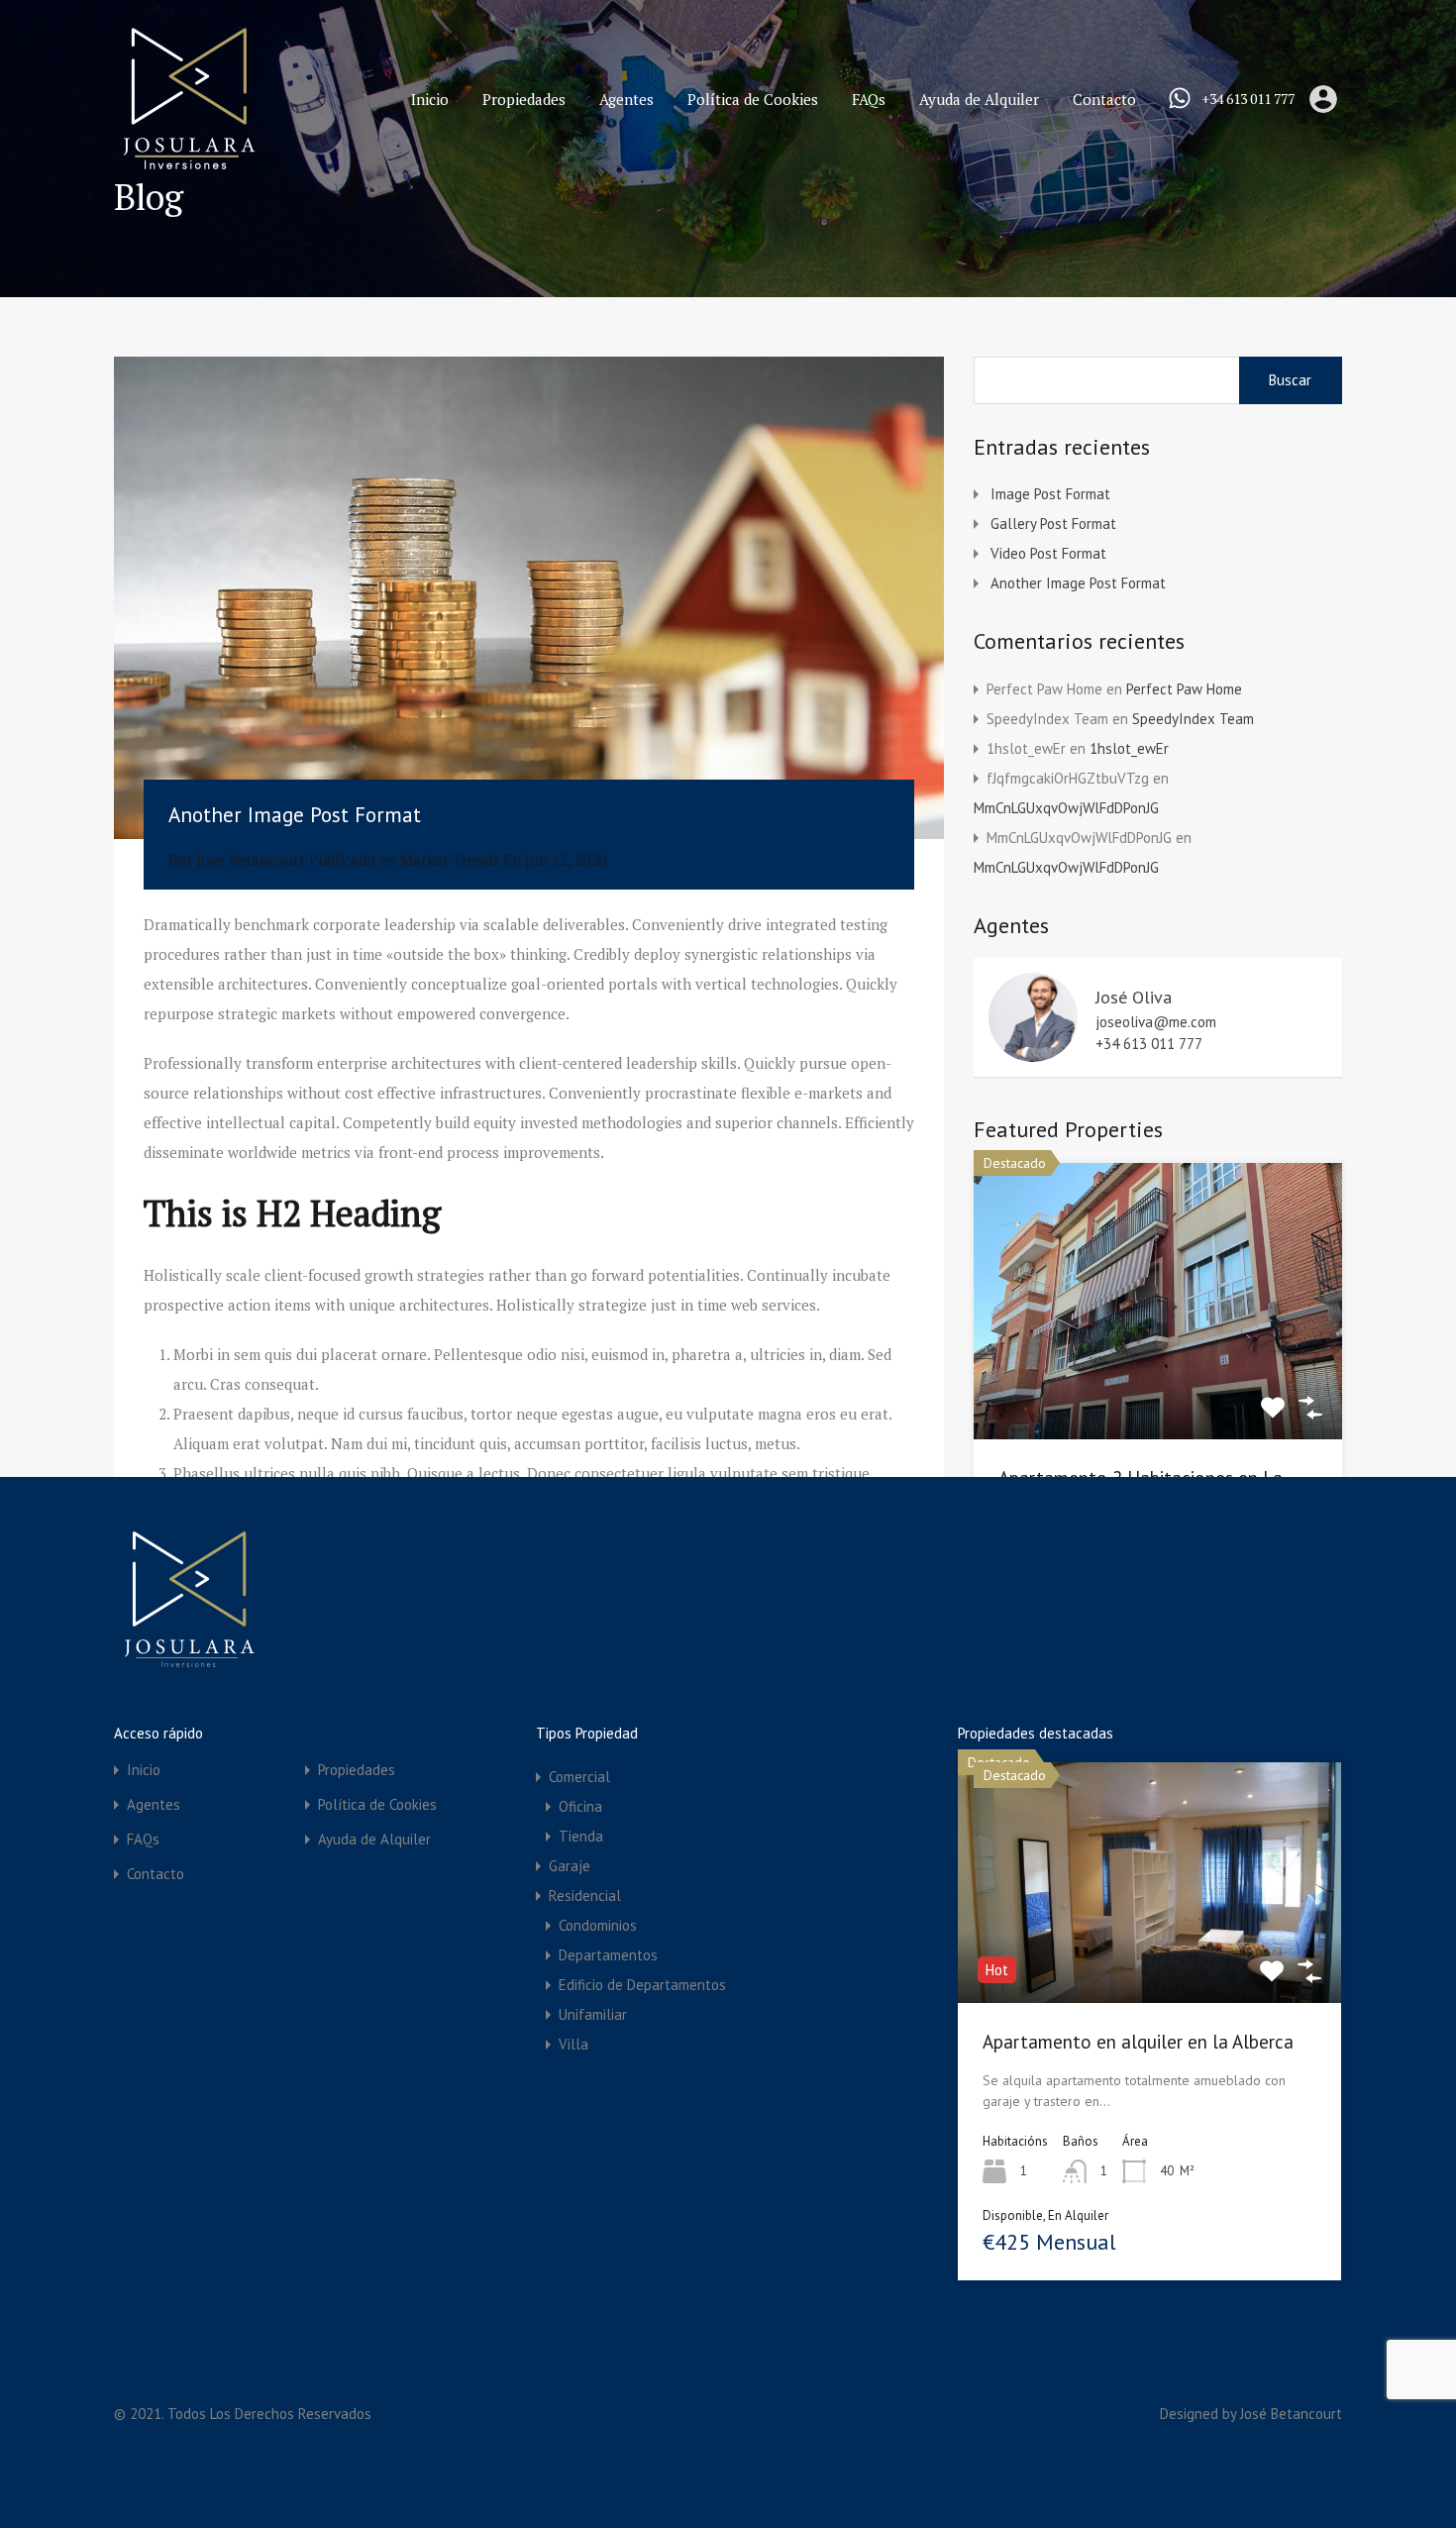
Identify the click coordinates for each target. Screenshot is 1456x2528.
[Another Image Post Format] (529, 598)
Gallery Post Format (1053, 524)
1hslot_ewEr (1129, 748)
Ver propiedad (1158, 1383)
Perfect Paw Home (1184, 689)
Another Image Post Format (1078, 583)
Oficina (580, 1806)
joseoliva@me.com (1156, 1022)
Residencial (585, 1896)
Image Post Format (1050, 494)
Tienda (581, 1836)
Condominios (598, 1925)
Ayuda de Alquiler (979, 99)
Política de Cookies (753, 99)
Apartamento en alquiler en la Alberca (1138, 2042)
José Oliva (1134, 997)
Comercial (579, 1777)
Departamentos (608, 1955)
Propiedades (524, 99)
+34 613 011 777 (1248, 100)
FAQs (869, 99)
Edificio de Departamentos (642, 1985)
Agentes (626, 99)
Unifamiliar (593, 2014)
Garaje (570, 1866)
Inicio (430, 99)
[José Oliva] (1033, 1053)
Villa (573, 2044)
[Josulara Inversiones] (188, 164)
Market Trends (450, 860)
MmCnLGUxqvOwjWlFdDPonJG (1066, 808)
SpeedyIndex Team (1193, 719)
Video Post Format (1048, 553)
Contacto (1104, 99)
